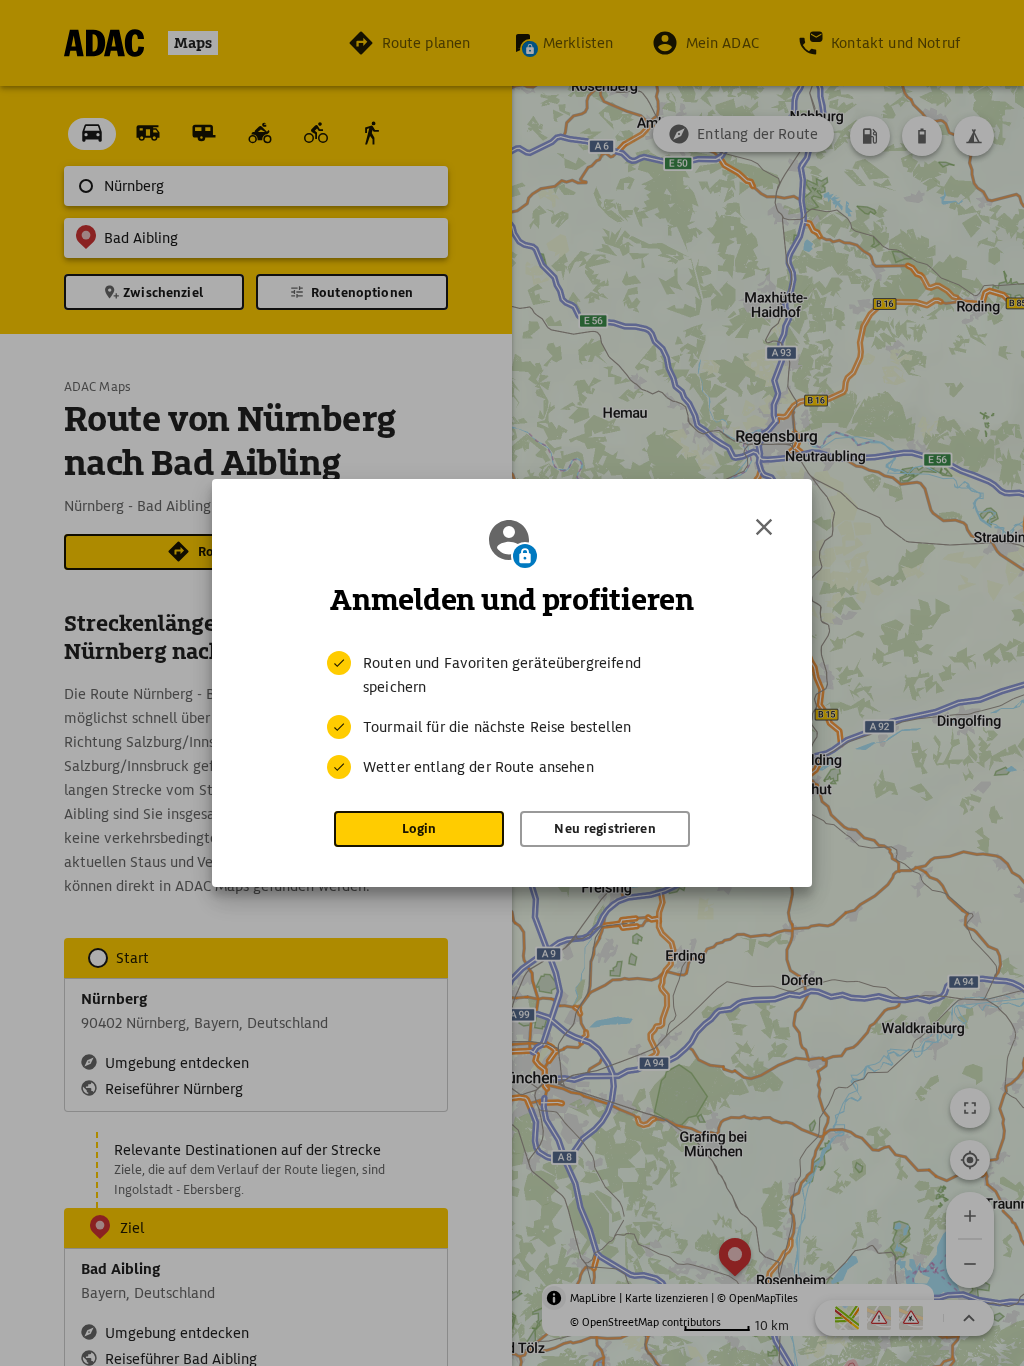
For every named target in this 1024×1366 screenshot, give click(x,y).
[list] (512, 715)
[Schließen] (764, 527)
